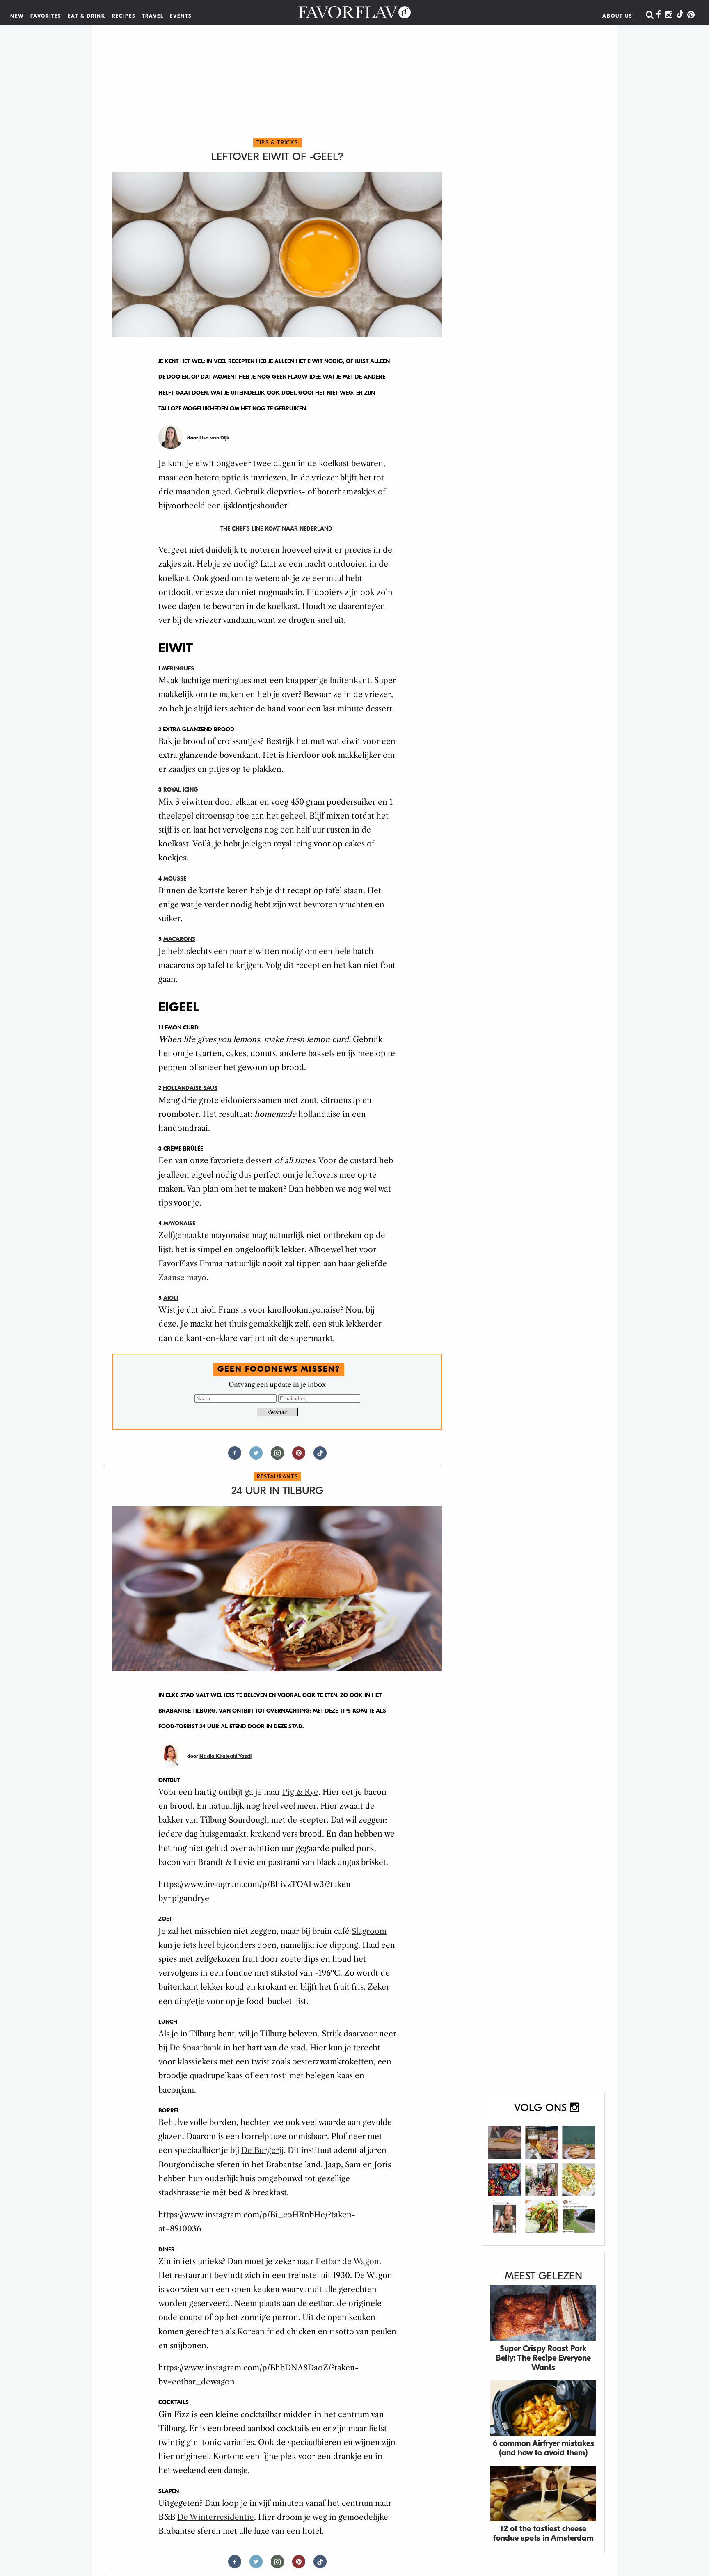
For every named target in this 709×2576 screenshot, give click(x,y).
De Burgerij (262, 2150)
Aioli (171, 1298)
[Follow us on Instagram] (277, 1456)
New (17, 16)
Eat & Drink (87, 16)
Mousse (175, 879)
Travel (153, 16)
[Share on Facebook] (235, 1456)
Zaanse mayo (182, 1278)
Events (181, 16)
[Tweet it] (256, 1456)
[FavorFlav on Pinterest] (691, 15)
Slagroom (369, 1931)
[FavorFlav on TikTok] (680, 15)
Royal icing (181, 790)
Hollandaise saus (190, 1088)
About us (618, 16)
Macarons (179, 939)
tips (165, 1203)
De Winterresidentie (216, 2517)
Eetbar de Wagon (347, 2261)
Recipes (124, 16)
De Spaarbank (195, 2048)
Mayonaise (179, 1223)
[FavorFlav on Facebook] (659, 15)
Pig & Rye (300, 1792)
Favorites (46, 16)
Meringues (178, 669)
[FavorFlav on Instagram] (669, 15)
